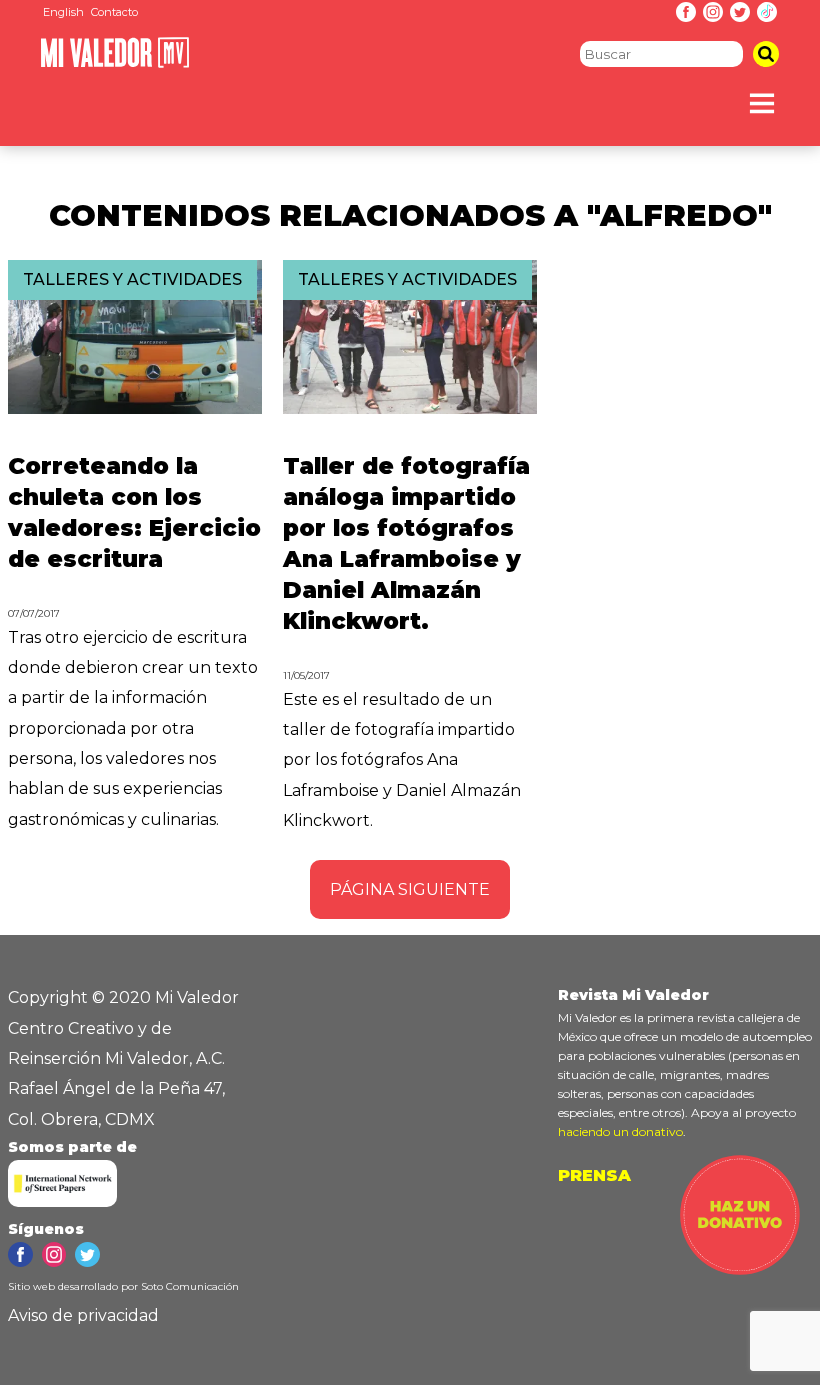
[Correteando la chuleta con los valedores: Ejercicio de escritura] (135, 408)
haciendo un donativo (620, 1131)
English (63, 12)
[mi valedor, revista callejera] (115, 63)
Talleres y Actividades (132, 279)
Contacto (114, 12)
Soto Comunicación (190, 1286)
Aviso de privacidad (83, 1315)
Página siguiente (410, 889)
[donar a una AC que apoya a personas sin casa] (740, 1269)
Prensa (594, 1175)
